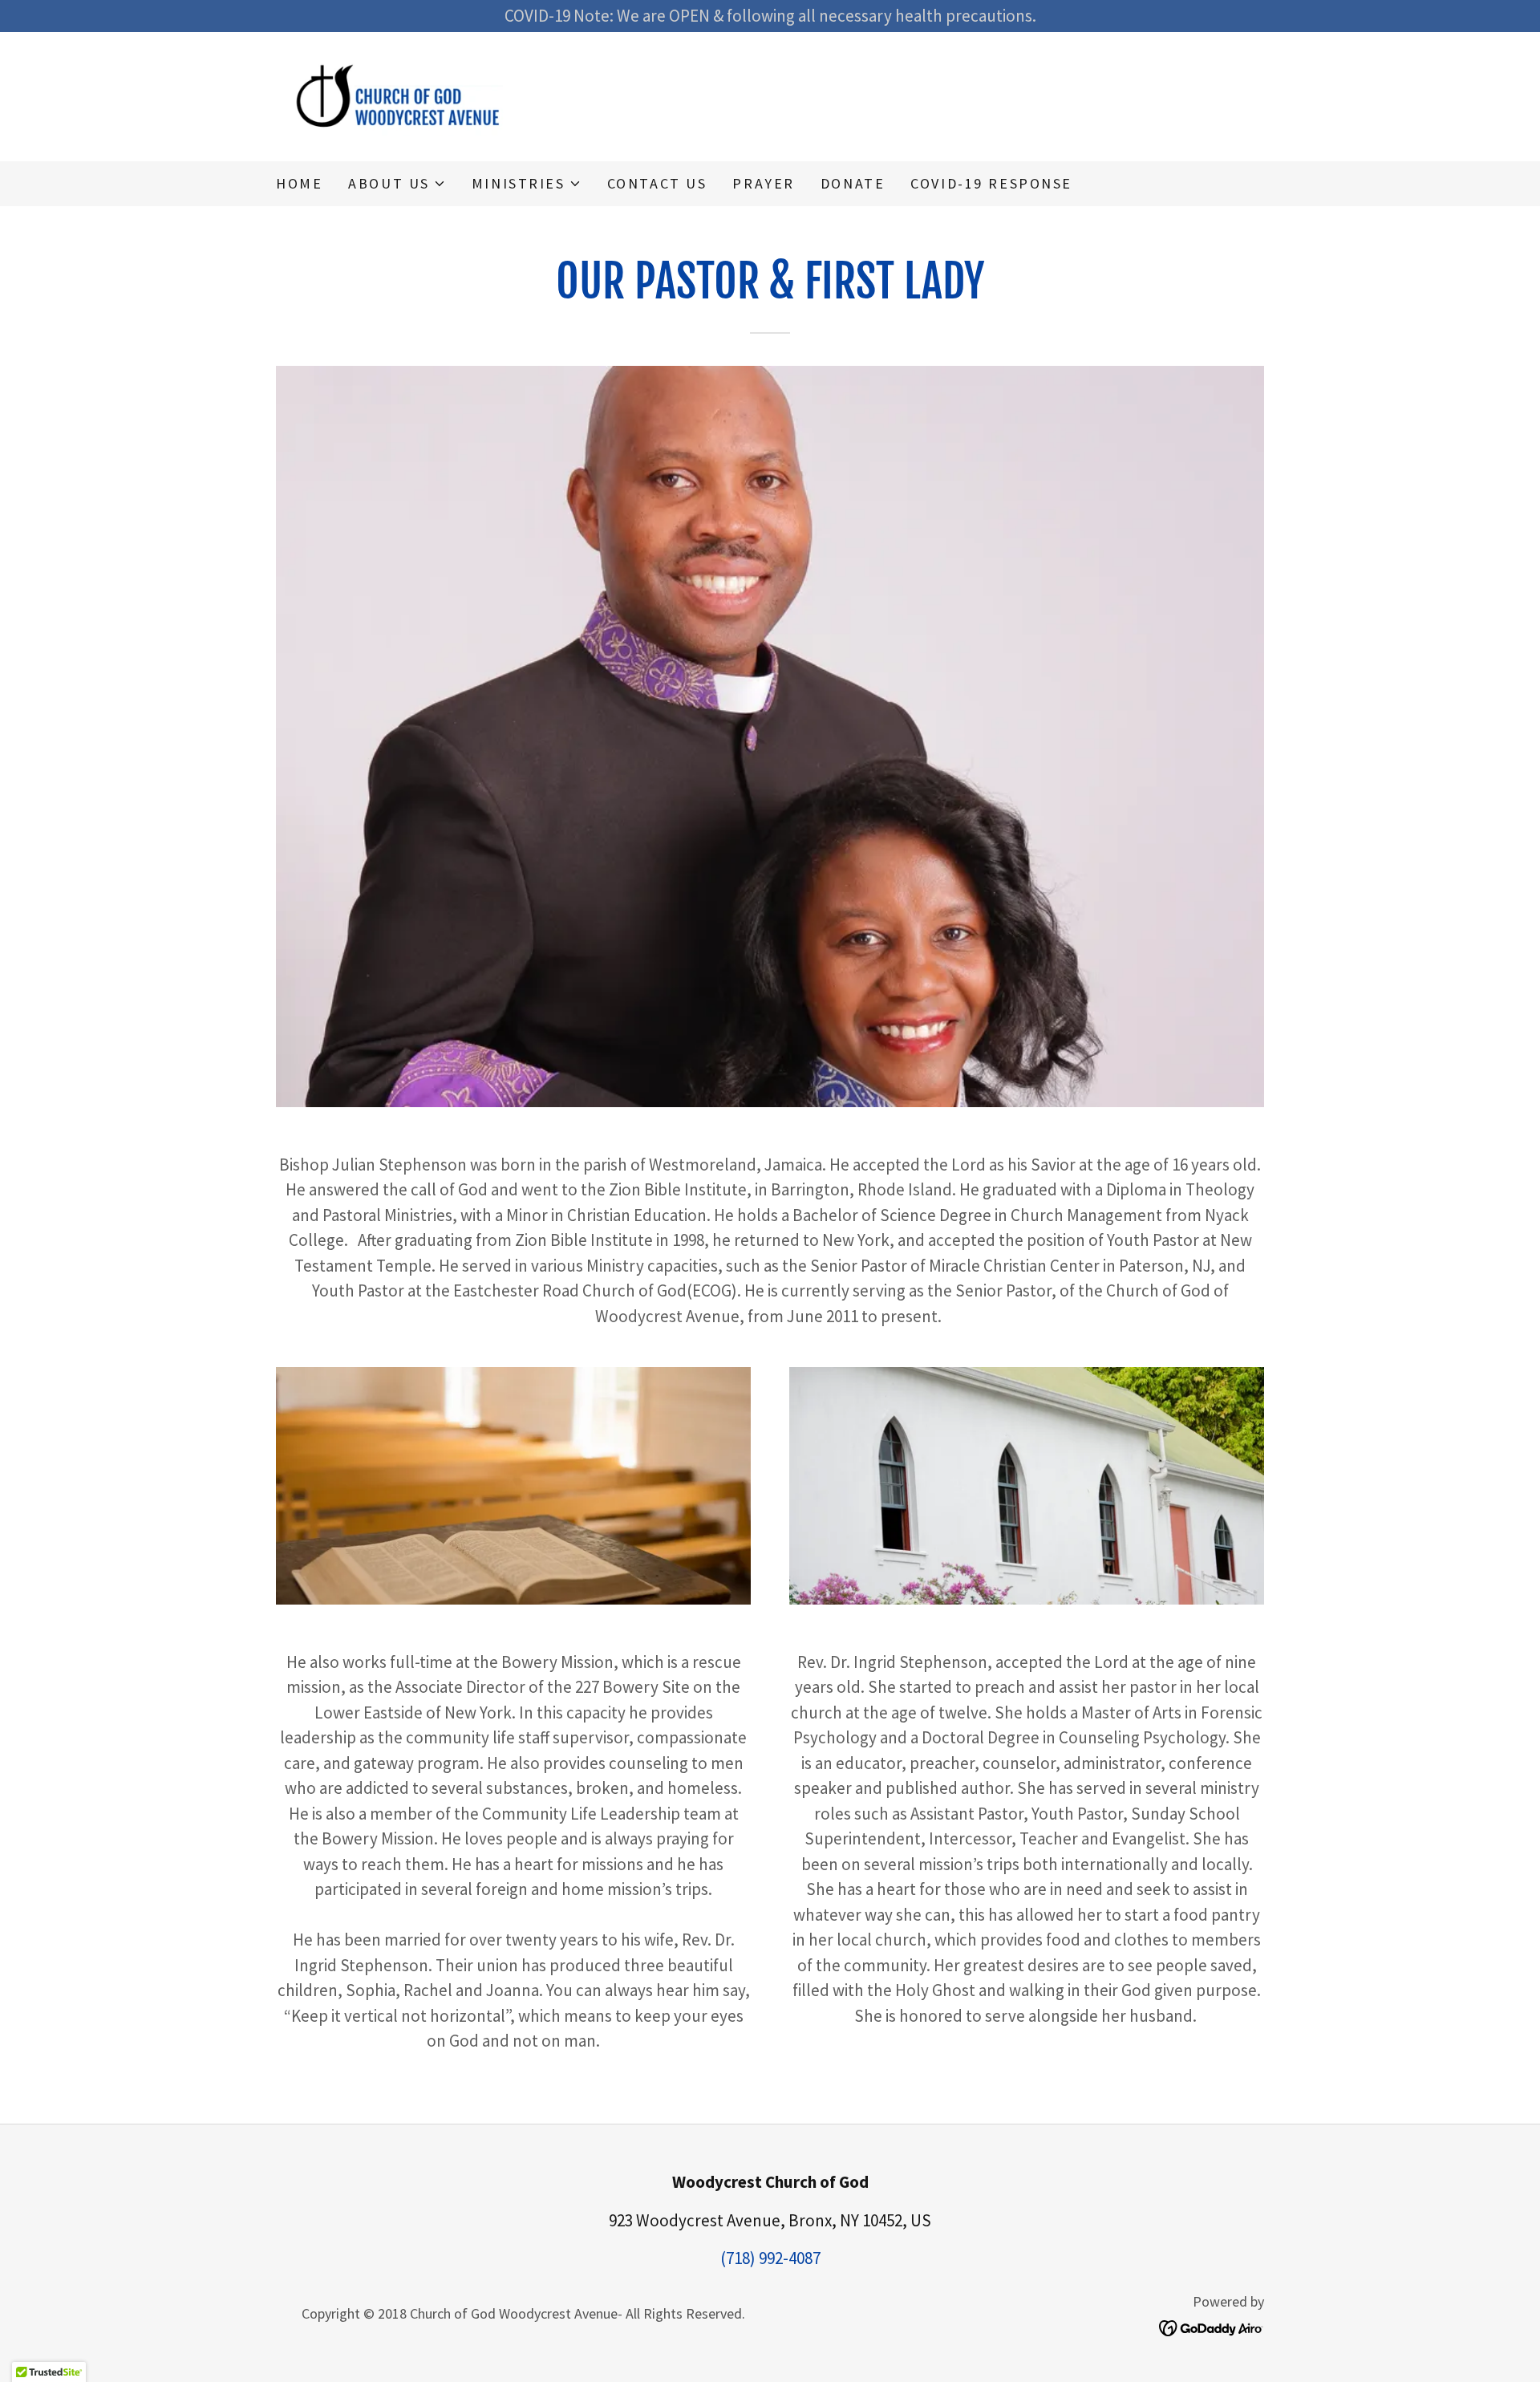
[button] (397, 184)
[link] (401, 94)
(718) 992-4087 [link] (770, 2258)
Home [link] (299, 183)
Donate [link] (853, 183)
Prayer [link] (763, 183)
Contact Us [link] (657, 183)
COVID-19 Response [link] (991, 183)
